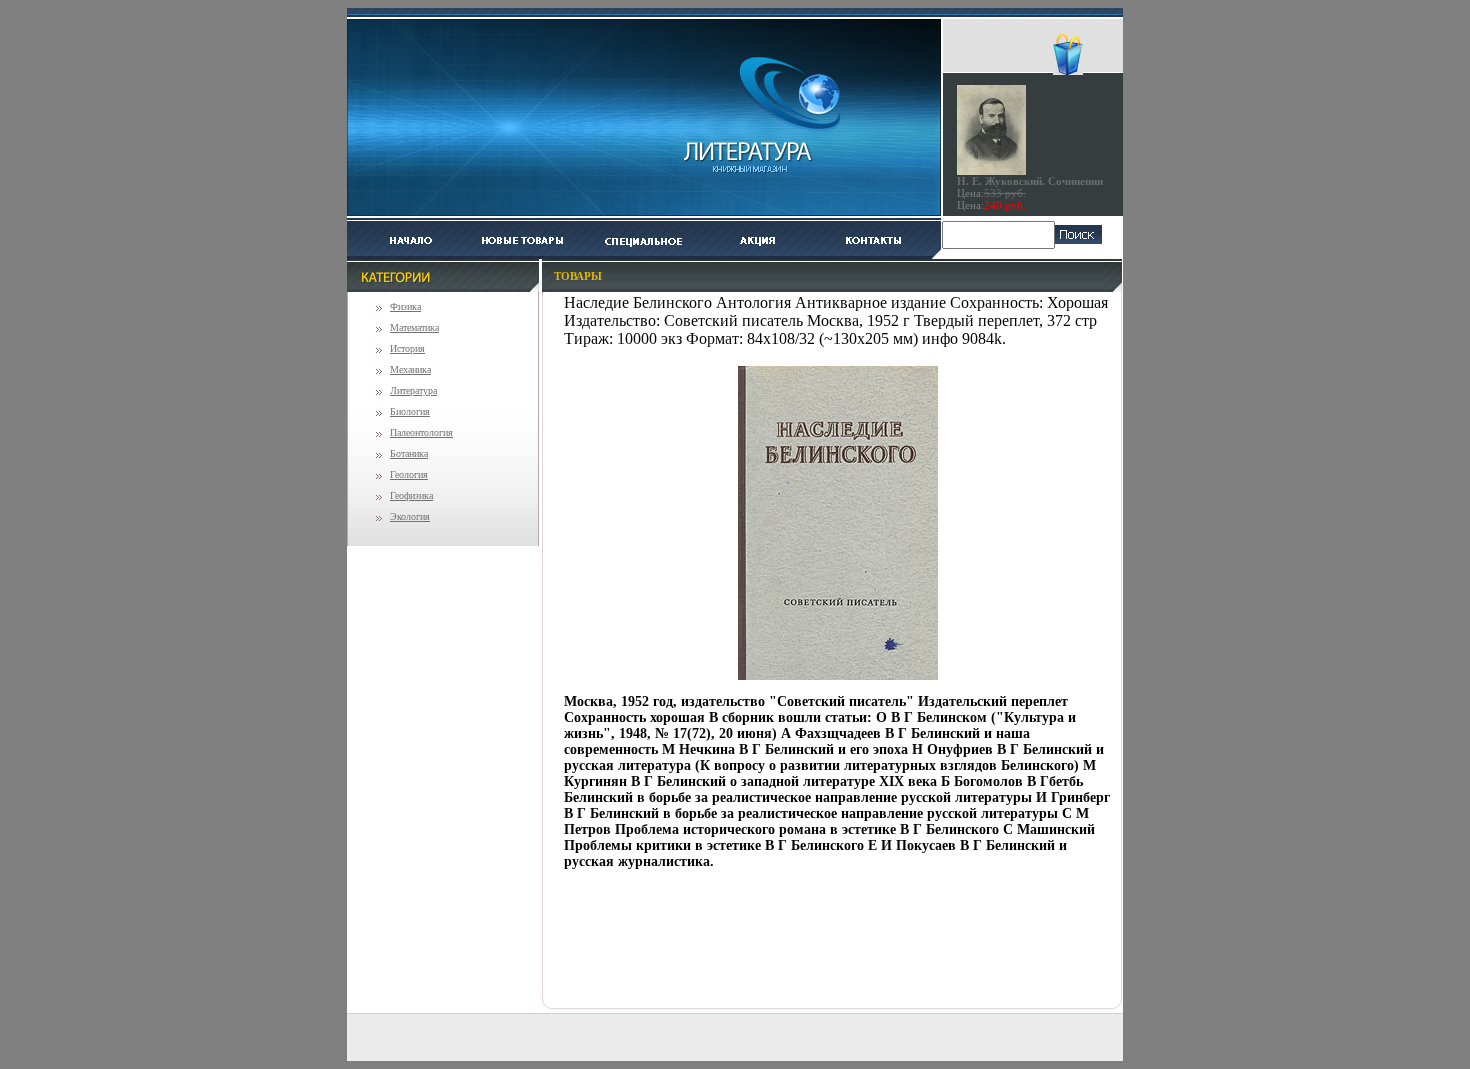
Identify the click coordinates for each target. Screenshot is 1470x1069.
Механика (410, 369)
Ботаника (409, 453)
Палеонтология (421, 432)
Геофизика (411, 495)
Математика (414, 327)
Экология (410, 516)
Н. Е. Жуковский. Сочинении (1030, 181)
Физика (405, 306)
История (407, 348)
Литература (413, 390)
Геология (409, 474)
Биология (410, 411)
